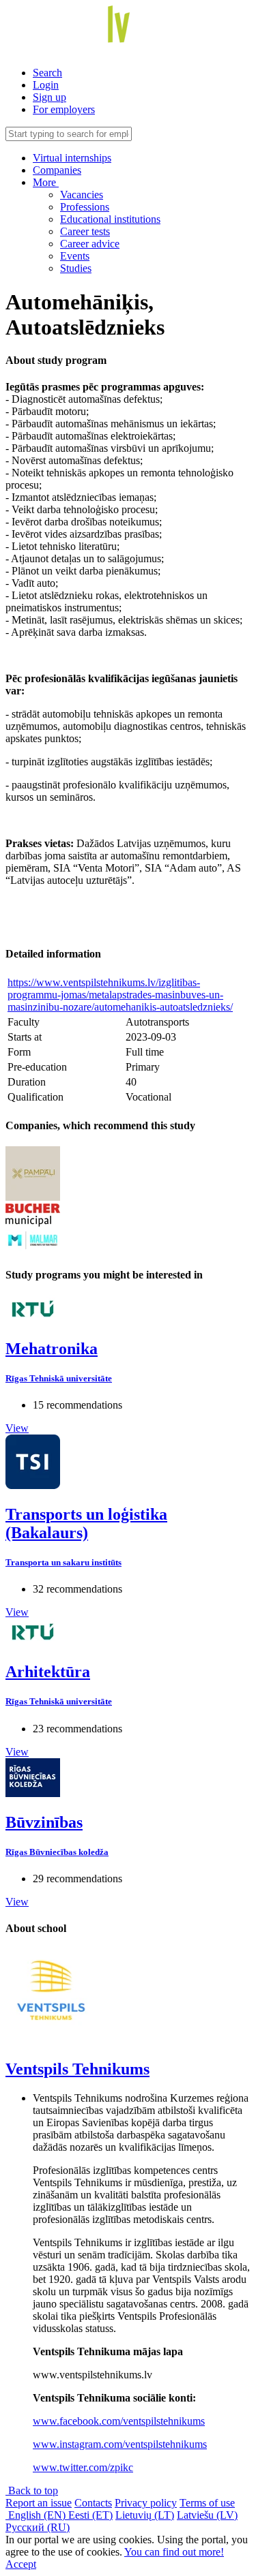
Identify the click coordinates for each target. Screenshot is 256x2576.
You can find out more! (174, 2552)
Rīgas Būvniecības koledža (57, 1852)
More (46, 182)
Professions (85, 207)
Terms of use (207, 2503)
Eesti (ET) (90, 2515)
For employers (64, 109)
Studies (76, 268)
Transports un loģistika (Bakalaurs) (86, 1523)
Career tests (85, 231)
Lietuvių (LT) (145, 2515)
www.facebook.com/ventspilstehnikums (119, 2421)
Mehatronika (52, 1349)
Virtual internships (72, 158)
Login (46, 85)
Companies (57, 170)
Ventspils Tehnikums (77, 2069)
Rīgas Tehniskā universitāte (59, 1378)
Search (47, 73)
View (17, 1428)
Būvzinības (44, 1822)
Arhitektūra (48, 1672)
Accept (21, 2564)
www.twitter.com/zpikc (83, 2467)
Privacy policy (146, 2503)
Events (75, 256)
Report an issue (39, 2503)
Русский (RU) (38, 2527)
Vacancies (82, 195)
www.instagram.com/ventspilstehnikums (120, 2444)
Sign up (49, 97)
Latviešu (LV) (207, 2515)
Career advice (90, 244)
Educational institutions (110, 219)
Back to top (32, 2490)
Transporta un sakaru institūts (63, 1562)
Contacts (93, 2503)
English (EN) (37, 2515)
